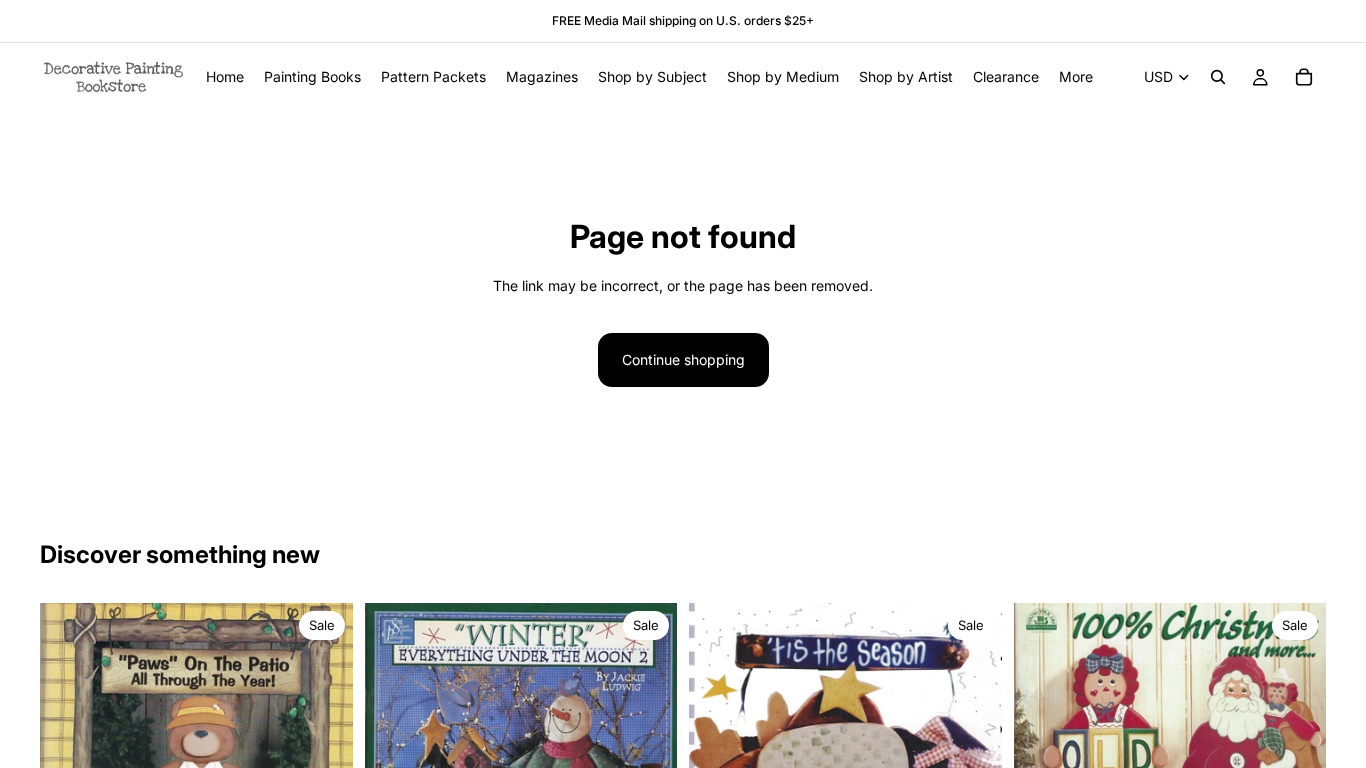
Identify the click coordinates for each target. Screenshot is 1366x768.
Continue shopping (683, 359)
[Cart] (1304, 77)
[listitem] (1076, 77)
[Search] (1218, 77)
